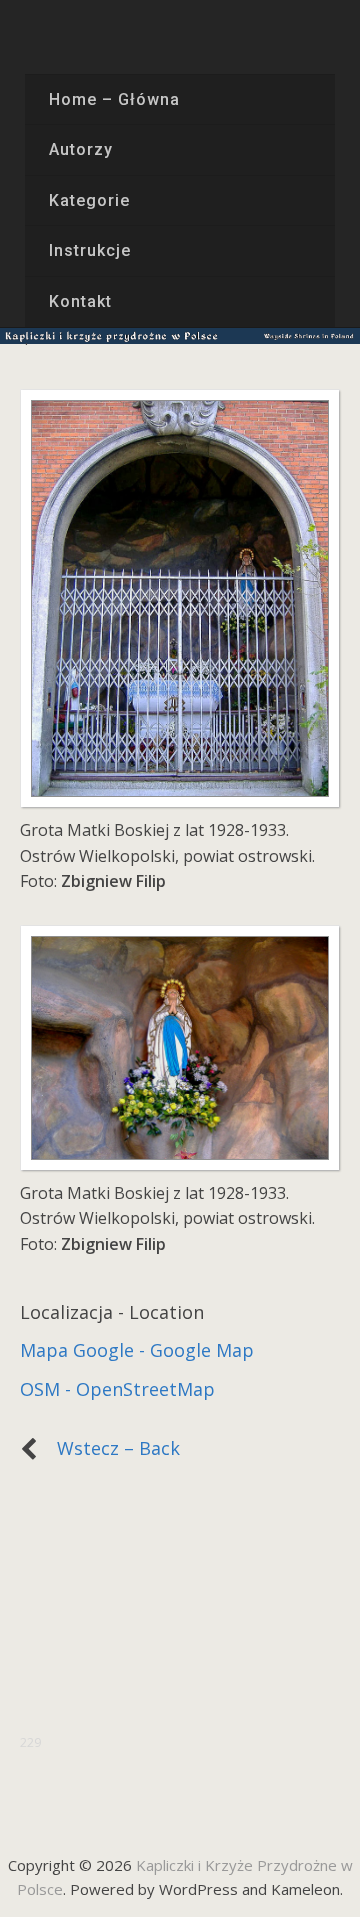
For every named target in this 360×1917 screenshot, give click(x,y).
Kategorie (89, 200)
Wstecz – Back (108, 1448)
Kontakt (80, 301)
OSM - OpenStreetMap (117, 1389)
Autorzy (81, 149)
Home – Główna (114, 99)
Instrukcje (90, 250)
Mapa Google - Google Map (137, 1350)
